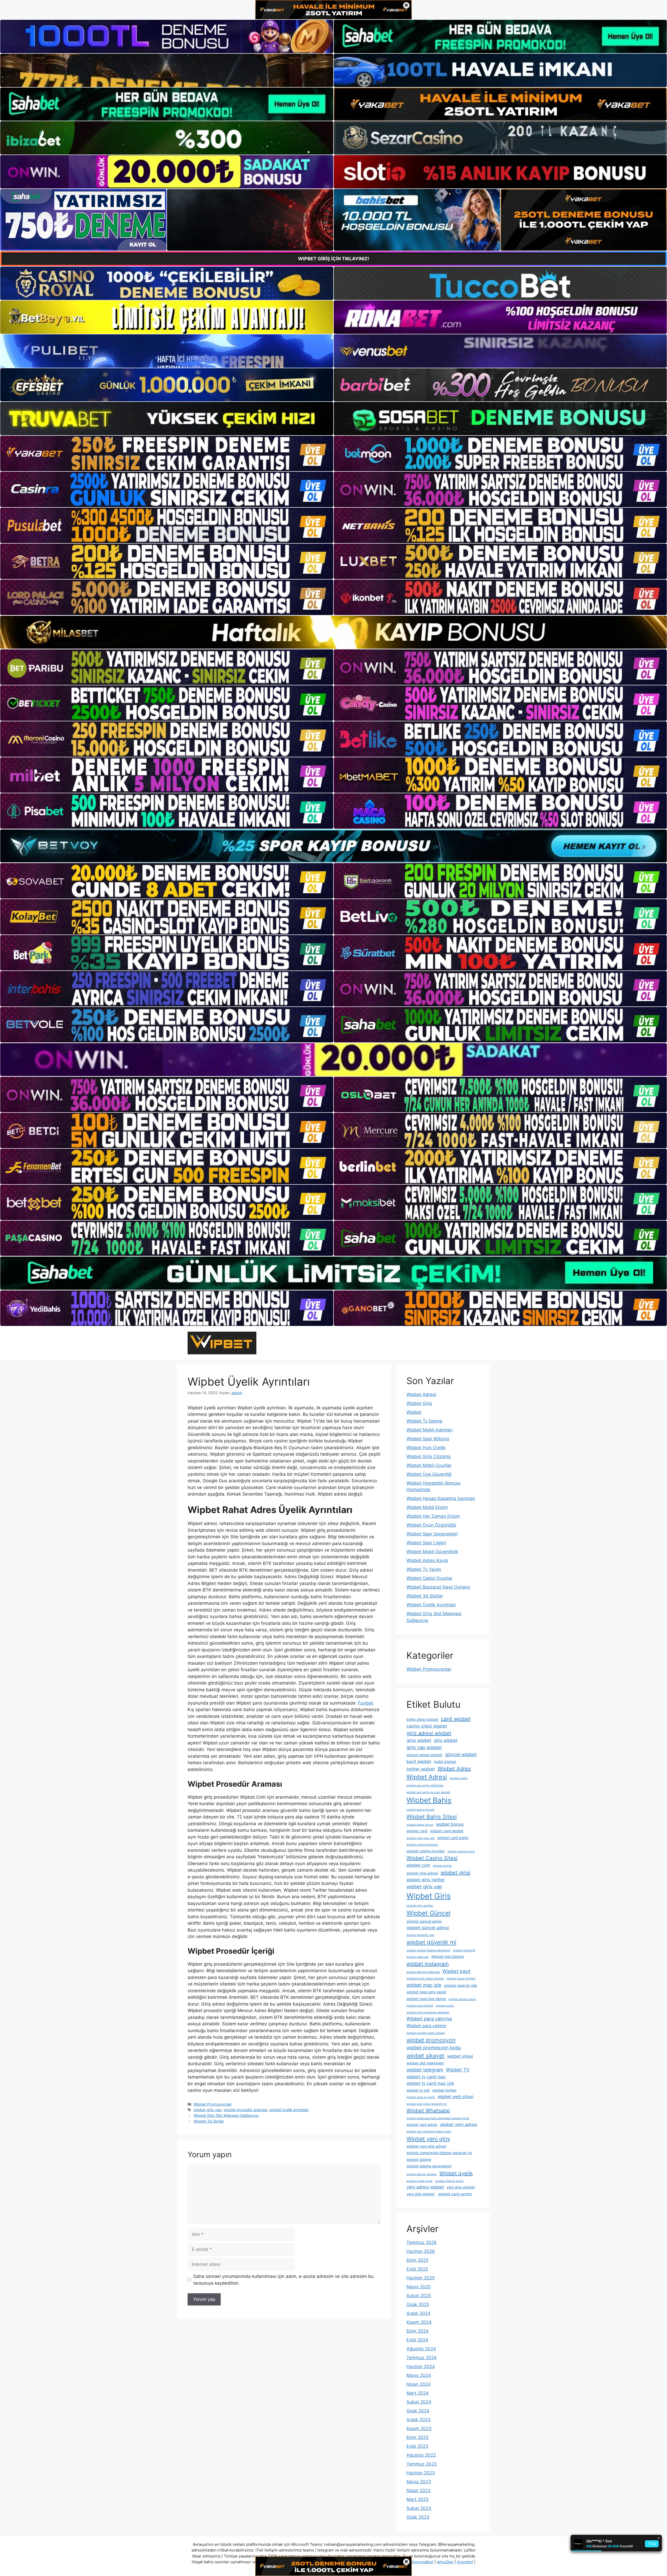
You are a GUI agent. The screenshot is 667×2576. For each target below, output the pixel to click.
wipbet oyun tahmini (420, 2006)
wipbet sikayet (425, 2056)
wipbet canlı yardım (455, 2194)
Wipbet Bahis (429, 1800)
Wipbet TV (458, 2070)
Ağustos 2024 (421, 2349)
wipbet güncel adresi (428, 1928)
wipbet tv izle (418, 2090)
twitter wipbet (421, 1769)
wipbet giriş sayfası (420, 1906)
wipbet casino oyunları (426, 1851)
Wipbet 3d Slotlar (209, 2121)
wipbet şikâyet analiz (449, 2181)
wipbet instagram (428, 1964)
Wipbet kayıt (456, 1971)
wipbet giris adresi (422, 1873)
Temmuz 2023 (422, 2464)
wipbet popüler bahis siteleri (426, 2033)
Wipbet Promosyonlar (213, 2104)
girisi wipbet (419, 1740)
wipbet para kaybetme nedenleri (428, 2012)
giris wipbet (446, 1740)
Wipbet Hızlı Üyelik (426, 1448)
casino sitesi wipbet (427, 1726)
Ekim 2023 (418, 2437)
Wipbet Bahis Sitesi (432, 1817)
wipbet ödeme (419, 2159)
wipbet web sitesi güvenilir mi (427, 2104)
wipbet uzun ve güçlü (421, 2097)
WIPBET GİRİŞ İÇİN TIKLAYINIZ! (334, 259)
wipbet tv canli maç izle (430, 2083)
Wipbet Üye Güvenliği (429, 1474)
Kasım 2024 (419, 2322)
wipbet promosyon (431, 2040)
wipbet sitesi (460, 2056)
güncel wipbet (461, 1754)
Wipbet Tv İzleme (424, 1421)
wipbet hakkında (418, 1957)
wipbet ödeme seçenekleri (429, 2166)
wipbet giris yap (208, 2110)
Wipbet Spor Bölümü (428, 1439)
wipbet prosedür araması (245, 2110)
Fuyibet (366, 1703)
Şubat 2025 (419, 2296)
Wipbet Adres (454, 1769)
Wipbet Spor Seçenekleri (432, 1534)
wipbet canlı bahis (453, 1838)
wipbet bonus (450, 1824)
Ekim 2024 (418, 2331)
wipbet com (418, 1865)
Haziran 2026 (421, 2251)
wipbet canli (417, 1831)
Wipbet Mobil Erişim (427, 1507)
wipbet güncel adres (424, 1921)
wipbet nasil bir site (461, 1985)
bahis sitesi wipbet (422, 1719)
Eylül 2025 (417, 2269)
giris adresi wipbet (429, 1733)
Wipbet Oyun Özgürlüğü (431, 1525)
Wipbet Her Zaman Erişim (433, 1516)
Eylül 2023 (417, 2446)
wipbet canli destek (447, 1831)
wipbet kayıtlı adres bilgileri (425, 1979)
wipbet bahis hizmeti (420, 1810)
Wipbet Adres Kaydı (427, 1560)
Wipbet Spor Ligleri (426, 1543)
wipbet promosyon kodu (434, 2048)
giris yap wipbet (424, 1747)
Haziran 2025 (421, 2278)
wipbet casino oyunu (461, 1851)
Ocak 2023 (418, 2517)
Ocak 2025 (418, 2304)
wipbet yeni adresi (459, 2124)
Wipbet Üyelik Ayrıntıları (431, 1605)
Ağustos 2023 (421, 2455)
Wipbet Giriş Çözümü (429, 1456)
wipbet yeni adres (422, 2125)
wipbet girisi (455, 1873)
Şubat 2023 (419, 2508)
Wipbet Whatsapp (428, 2111)
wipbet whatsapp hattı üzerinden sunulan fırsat (438, 2118)
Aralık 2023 (418, 2420)
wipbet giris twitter (426, 1880)
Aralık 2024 (418, 2313)
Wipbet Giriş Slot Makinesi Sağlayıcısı (226, 2115)
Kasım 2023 (419, 2429)
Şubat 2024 (419, 2402)
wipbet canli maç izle (421, 1838)
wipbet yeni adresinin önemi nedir (429, 2132)
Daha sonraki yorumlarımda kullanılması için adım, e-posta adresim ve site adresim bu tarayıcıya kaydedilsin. (283, 2280)
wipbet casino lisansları (422, 1845)
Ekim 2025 (417, 2260)
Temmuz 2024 (422, 2358)
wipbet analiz (459, 1778)
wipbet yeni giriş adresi (426, 2146)
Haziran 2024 (421, 2366)
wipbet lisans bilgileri (461, 1979)
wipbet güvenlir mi (431, 1942)
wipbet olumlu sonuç (462, 1999)
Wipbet (414, 1412)
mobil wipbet (445, 1762)
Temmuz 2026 (422, 2242)
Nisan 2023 (419, 2491)
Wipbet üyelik (456, 2173)
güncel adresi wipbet (424, 1755)
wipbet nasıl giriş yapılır (426, 1992)
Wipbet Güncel (428, 1913)
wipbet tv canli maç (426, 2077)
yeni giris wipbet (461, 2187)
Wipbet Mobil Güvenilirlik (432, 1552)
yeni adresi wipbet (425, 2187)
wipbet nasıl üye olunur (426, 1999)
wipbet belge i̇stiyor (420, 1825)
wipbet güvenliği (464, 1950)
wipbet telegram (425, 2070)
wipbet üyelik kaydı (419, 2181)
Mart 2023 (418, 2499)
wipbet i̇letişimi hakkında (423, 1972)
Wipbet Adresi (421, 1394)
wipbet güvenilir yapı (421, 1935)
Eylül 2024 (417, 2340)
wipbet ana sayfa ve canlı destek (428, 1792)
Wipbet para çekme (426, 2026)
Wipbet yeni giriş (428, 2139)
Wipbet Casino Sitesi (432, 1858)
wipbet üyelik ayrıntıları (289, 2110)
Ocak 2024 (418, 2411)
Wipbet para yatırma (429, 2019)
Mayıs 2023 (419, 2482)
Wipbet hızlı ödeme (447, 1956)
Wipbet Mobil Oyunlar (429, 1465)
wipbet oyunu (445, 2006)
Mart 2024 (418, 2393)
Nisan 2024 (419, 2384)
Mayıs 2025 (419, 2287)
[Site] (167, 453)
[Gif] (333, 632)
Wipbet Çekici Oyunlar (430, 1578)
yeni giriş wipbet (421, 2194)
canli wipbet (456, 1719)
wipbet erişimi (442, 1866)
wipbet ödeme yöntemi (422, 2174)
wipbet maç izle (424, 1985)
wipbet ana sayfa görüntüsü (425, 1785)
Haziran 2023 (421, 2473)
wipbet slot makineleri (425, 2063)
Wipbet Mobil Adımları (430, 1430)
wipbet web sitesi (455, 2097)
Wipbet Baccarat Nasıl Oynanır (438, 1587)
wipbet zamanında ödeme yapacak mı (439, 2153)
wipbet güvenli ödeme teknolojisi (428, 1950)
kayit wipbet (419, 1761)
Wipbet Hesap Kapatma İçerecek (441, 1498)
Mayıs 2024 (419, 2375)
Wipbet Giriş (419, 1403)
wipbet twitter (444, 2090)
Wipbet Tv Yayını (424, 1569)
